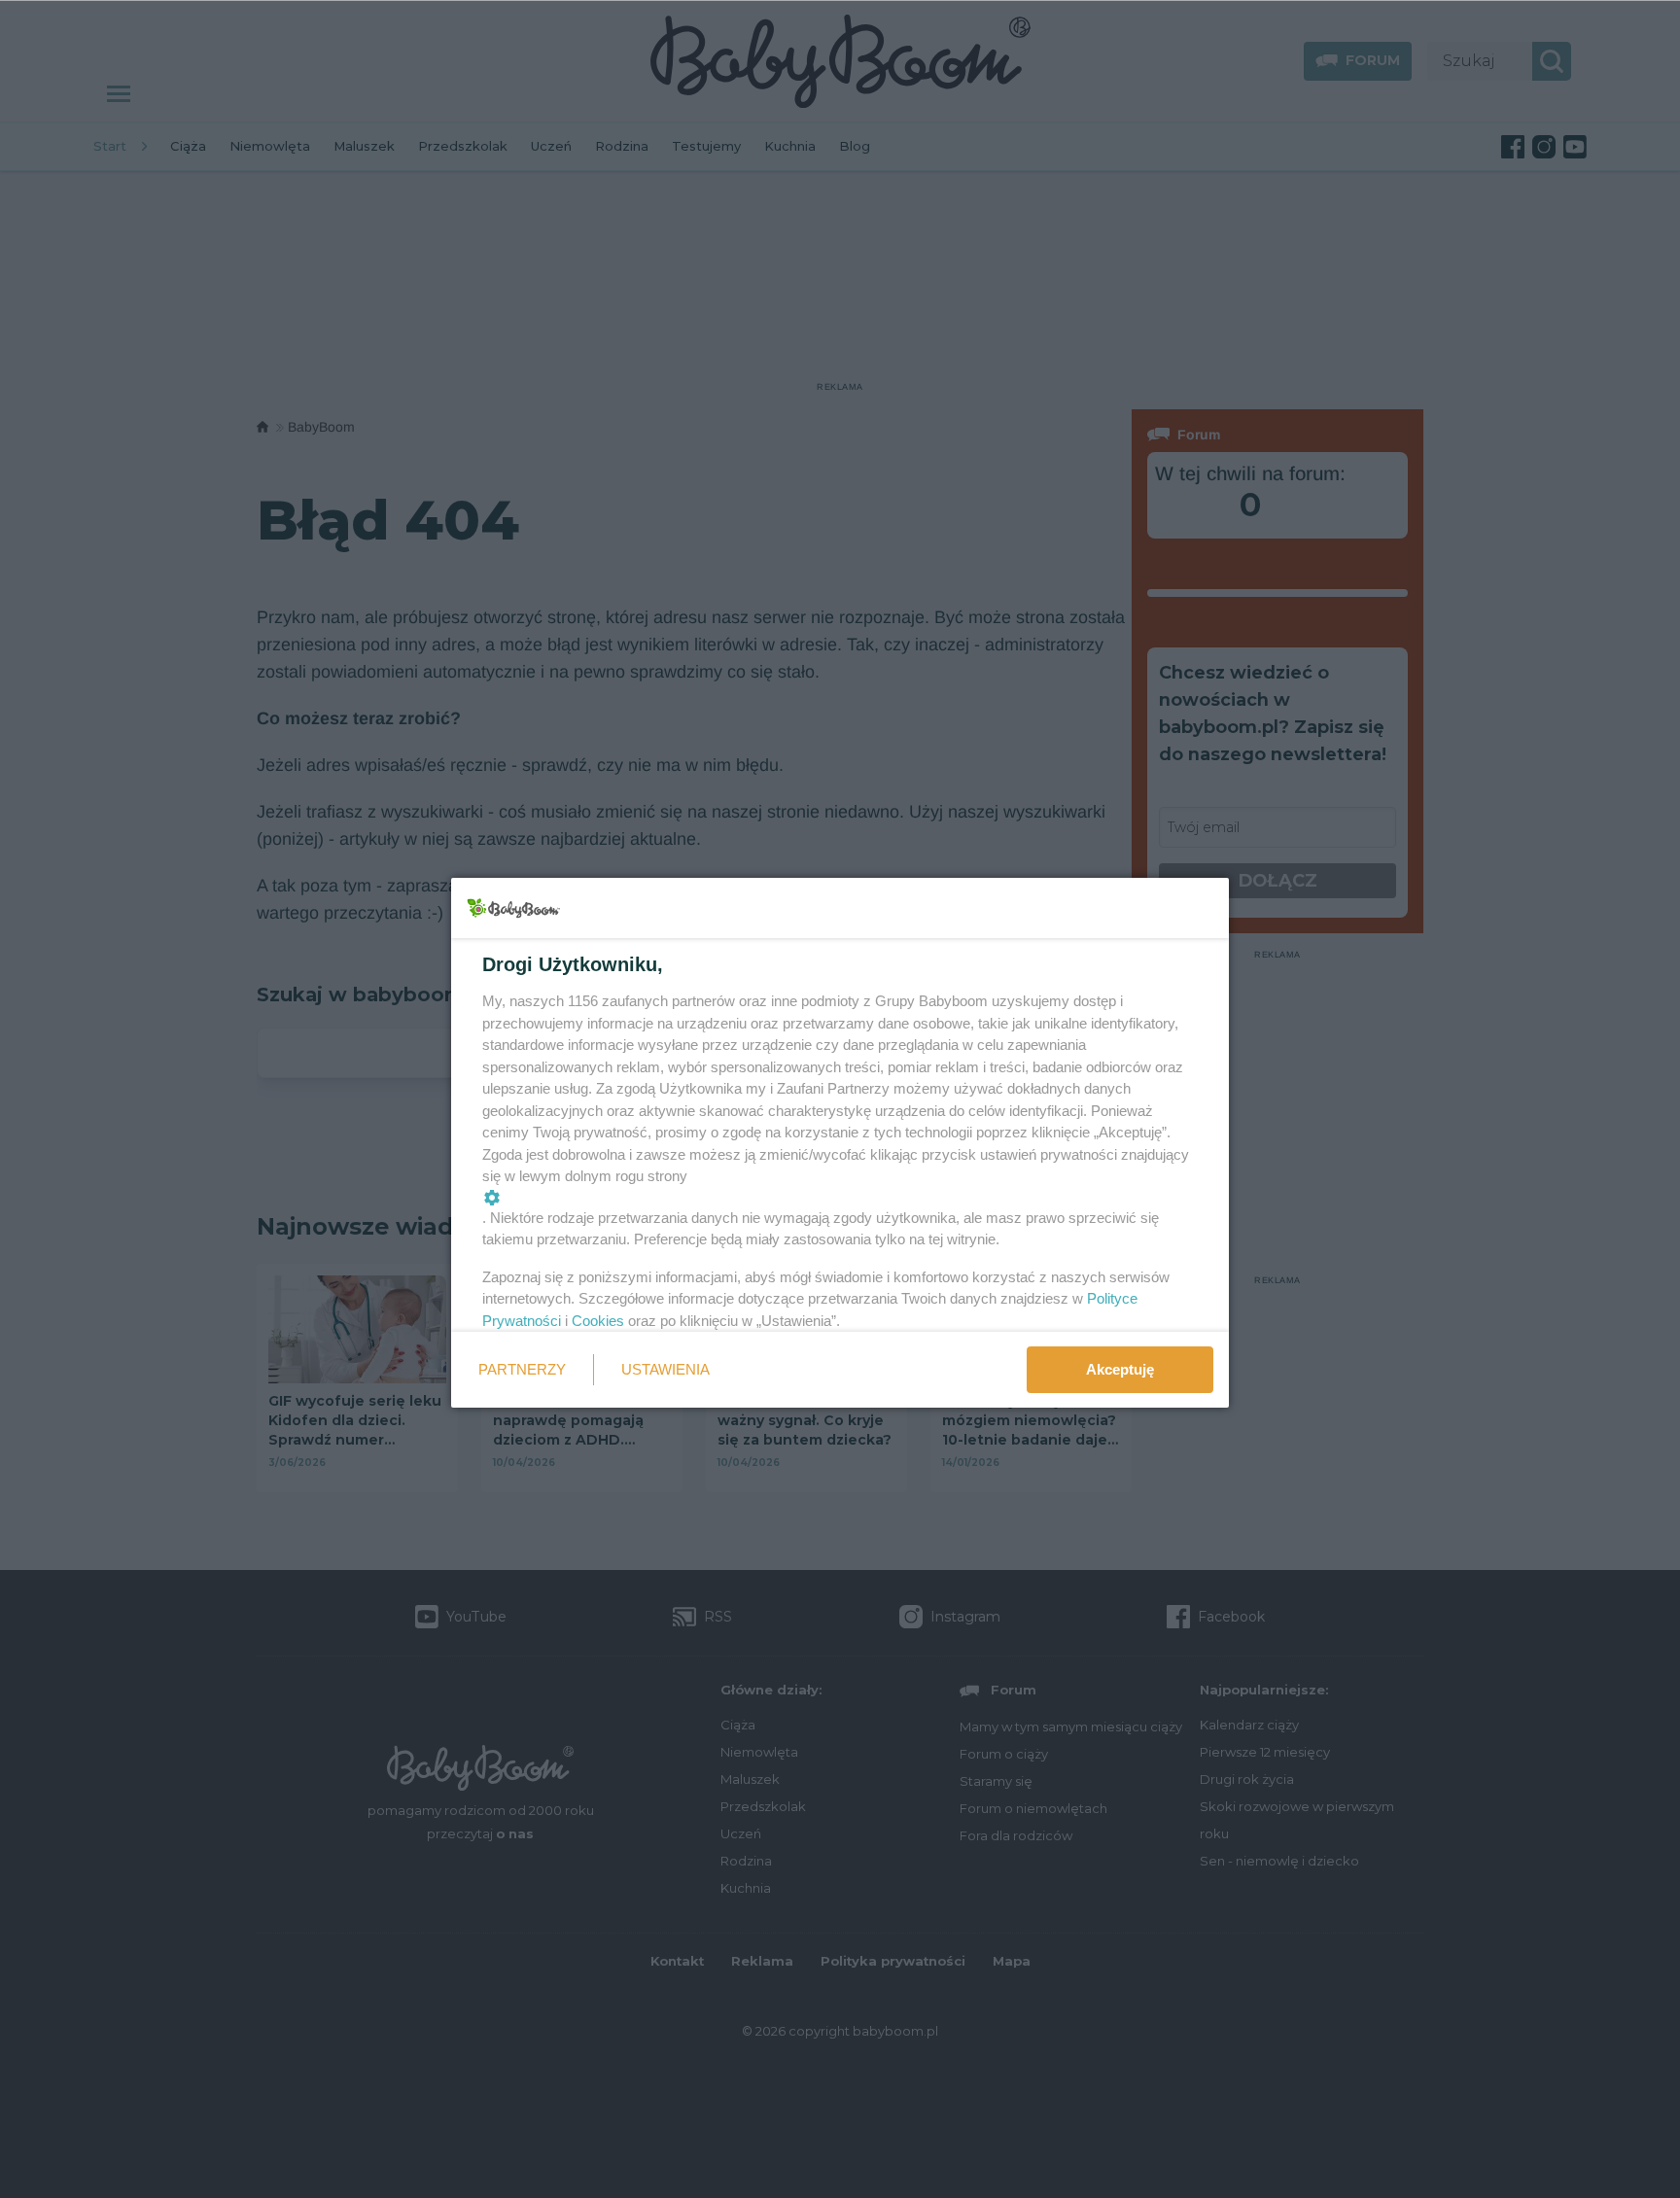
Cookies (598, 1321)
